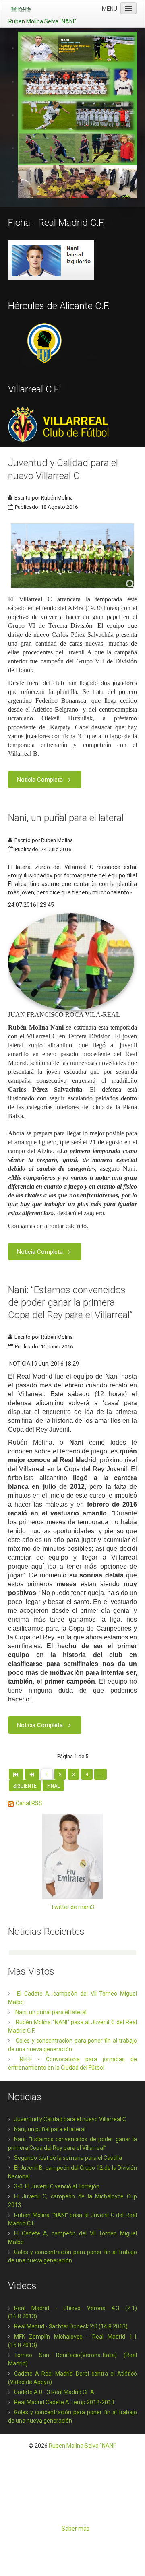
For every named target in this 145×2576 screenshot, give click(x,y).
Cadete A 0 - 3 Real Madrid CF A (54, 2392)
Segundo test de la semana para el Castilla (68, 2158)
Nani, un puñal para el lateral (66, 818)
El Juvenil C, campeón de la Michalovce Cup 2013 (72, 2201)
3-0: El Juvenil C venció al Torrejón (57, 2186)
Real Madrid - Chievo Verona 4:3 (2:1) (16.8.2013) (72, 2312)
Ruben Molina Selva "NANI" (83, 2446)
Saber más (76, 2529)
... (100, 1775)
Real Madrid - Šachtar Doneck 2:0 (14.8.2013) (71, 2326)
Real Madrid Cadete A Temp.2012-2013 (64, 2402)
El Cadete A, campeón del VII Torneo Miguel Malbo (72, 2238)
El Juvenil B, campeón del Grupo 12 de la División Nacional (72, 2172)
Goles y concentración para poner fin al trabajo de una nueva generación (72, 2256)
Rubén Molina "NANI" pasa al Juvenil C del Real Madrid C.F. (72, 2219)
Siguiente (25, 1786)
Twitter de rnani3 (72, 1907)
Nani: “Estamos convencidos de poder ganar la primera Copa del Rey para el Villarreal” (70, 1302)
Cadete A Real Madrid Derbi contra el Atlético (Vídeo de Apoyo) (72, 2378)
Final (53, 1786)
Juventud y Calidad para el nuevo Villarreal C (70, 2119)
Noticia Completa (40, 780)
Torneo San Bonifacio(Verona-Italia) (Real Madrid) (72, 2359)
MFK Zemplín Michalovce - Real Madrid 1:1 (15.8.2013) (72, 2341)
